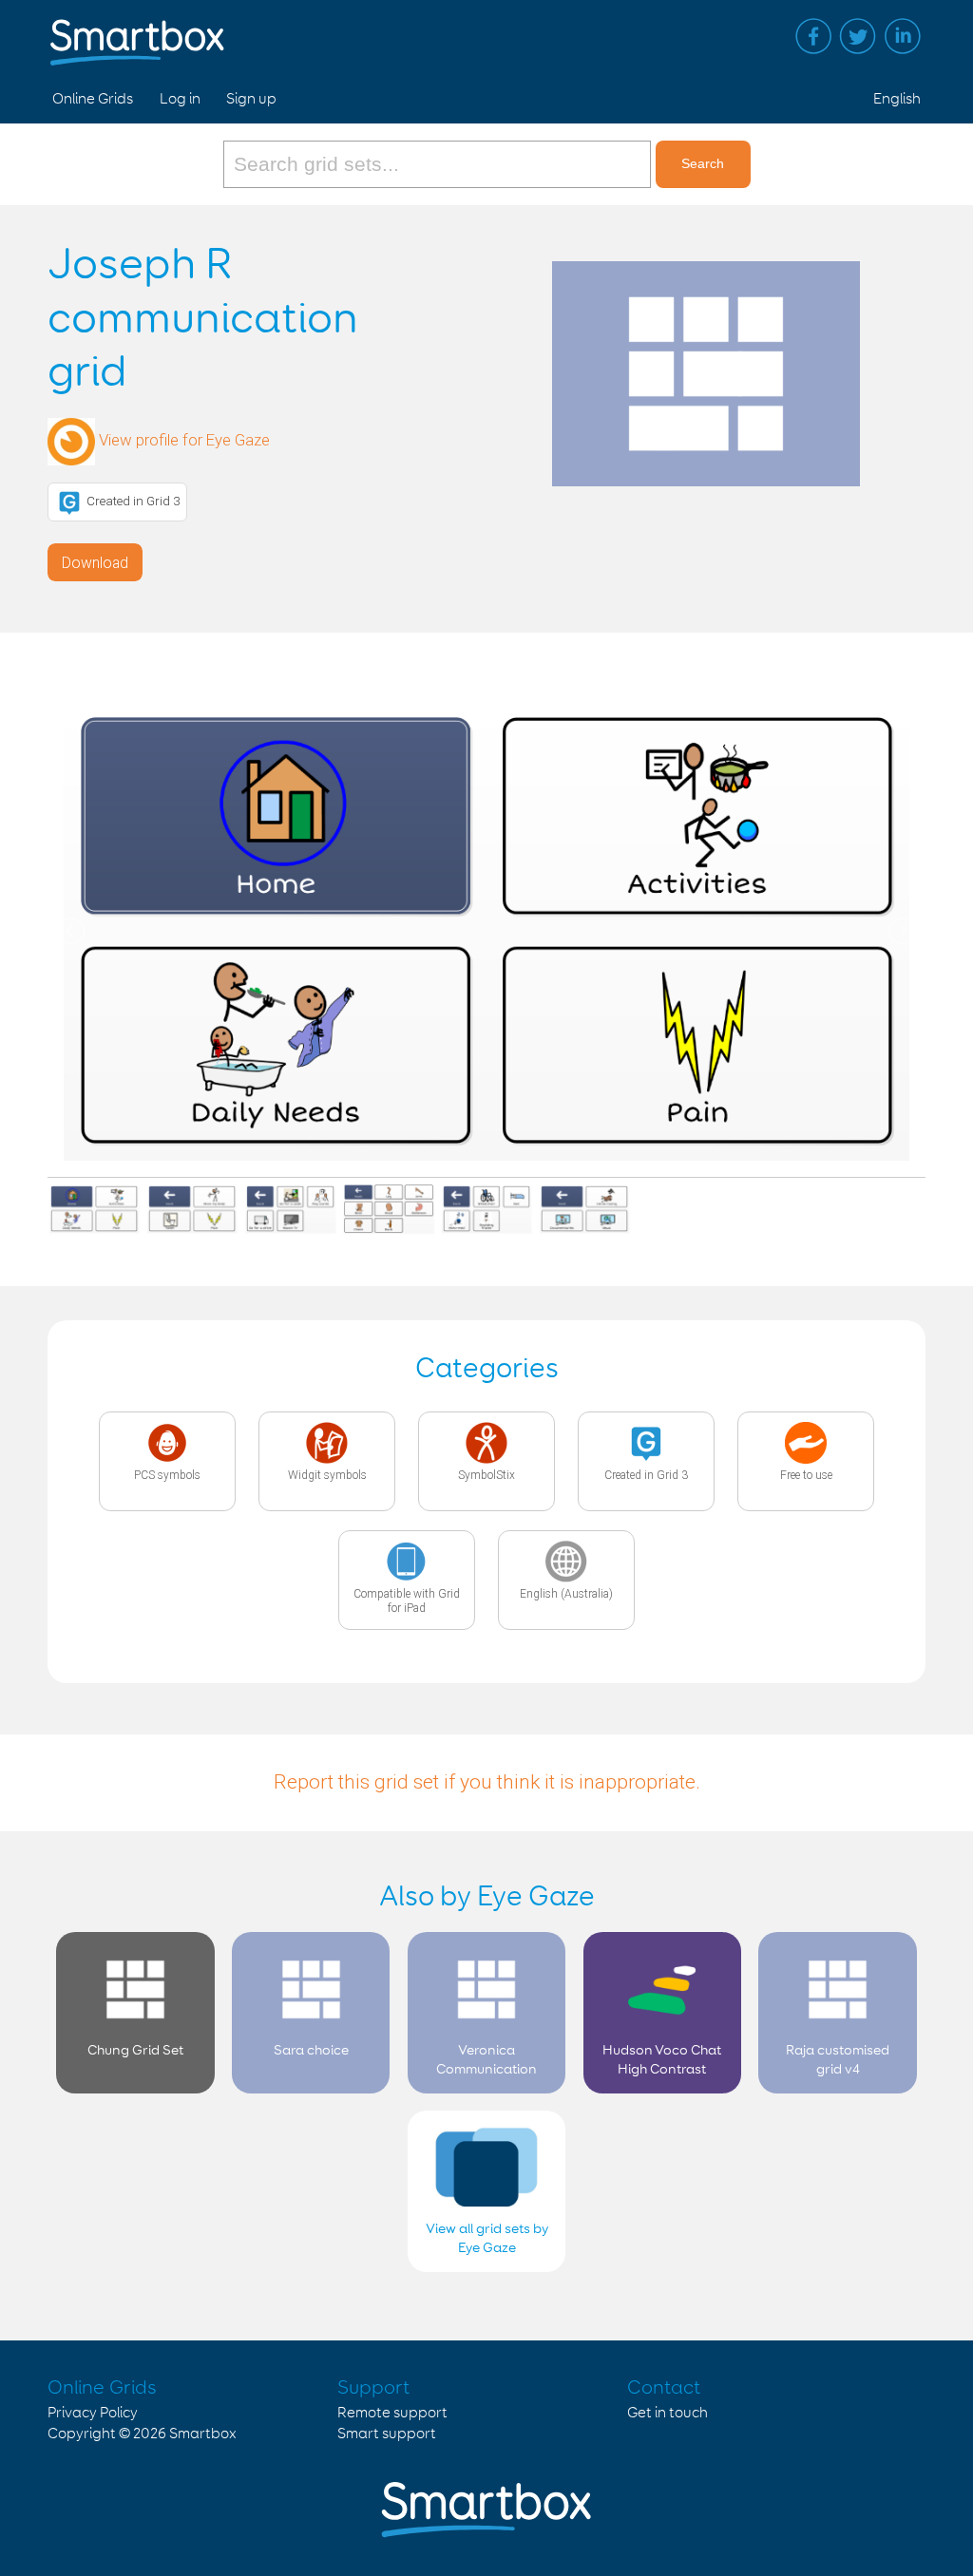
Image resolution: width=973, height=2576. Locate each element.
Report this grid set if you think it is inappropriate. (487, 1782)
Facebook (813, 36)
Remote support (392, 2413)
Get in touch (668, 2413)
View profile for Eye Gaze (184, 441)
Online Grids (93, 99)
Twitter (858, 36)
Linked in (903, 36)
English (897, 99)
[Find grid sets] (439, 164)
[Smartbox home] (137, 33)
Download (95, 563)
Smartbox (203, 2434)
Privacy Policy (93, 2413)
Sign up (251, 99)
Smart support (387, 2434)
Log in (180, 99)
